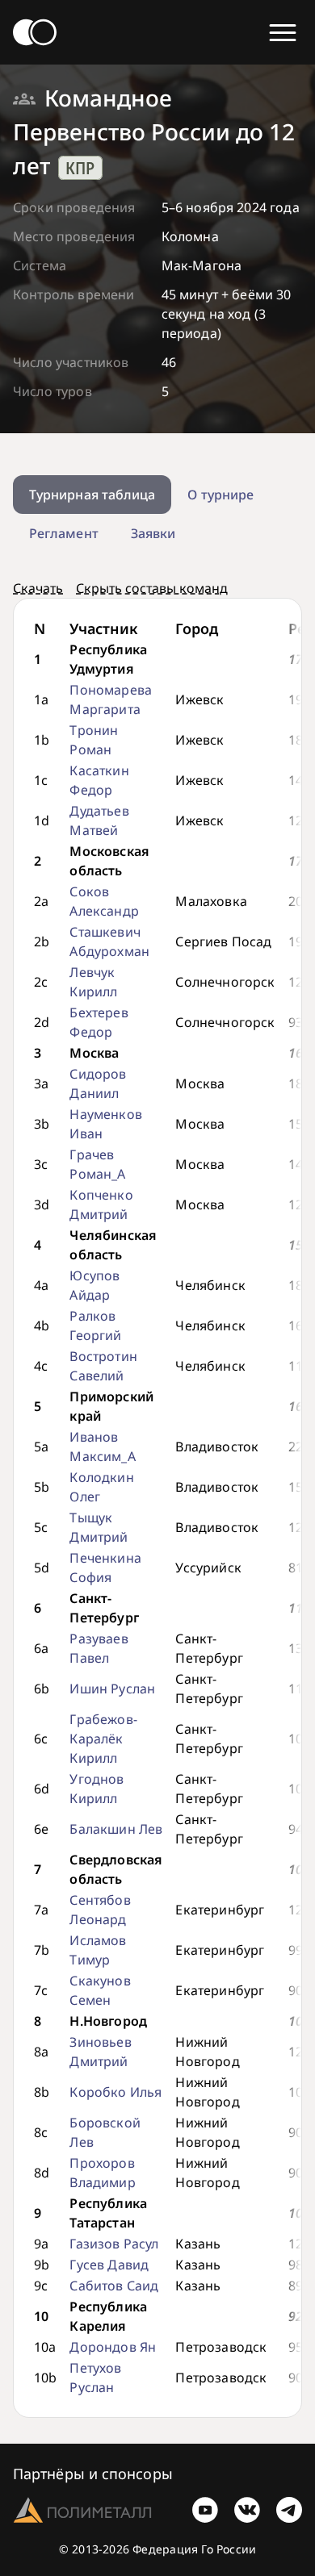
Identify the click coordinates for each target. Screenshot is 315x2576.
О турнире (220, 495)
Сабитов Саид (114, 2286)
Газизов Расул (114, 2244)
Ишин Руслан (112, 1689)
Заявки (153, 533)
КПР (80, 168)
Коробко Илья (115, 2092)
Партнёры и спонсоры (93, 2474)
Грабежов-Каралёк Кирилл (103, 1739)
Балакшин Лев (116, 1829)
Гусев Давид (109, 2265)
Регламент (64, 533)
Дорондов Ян (113, 2347)
